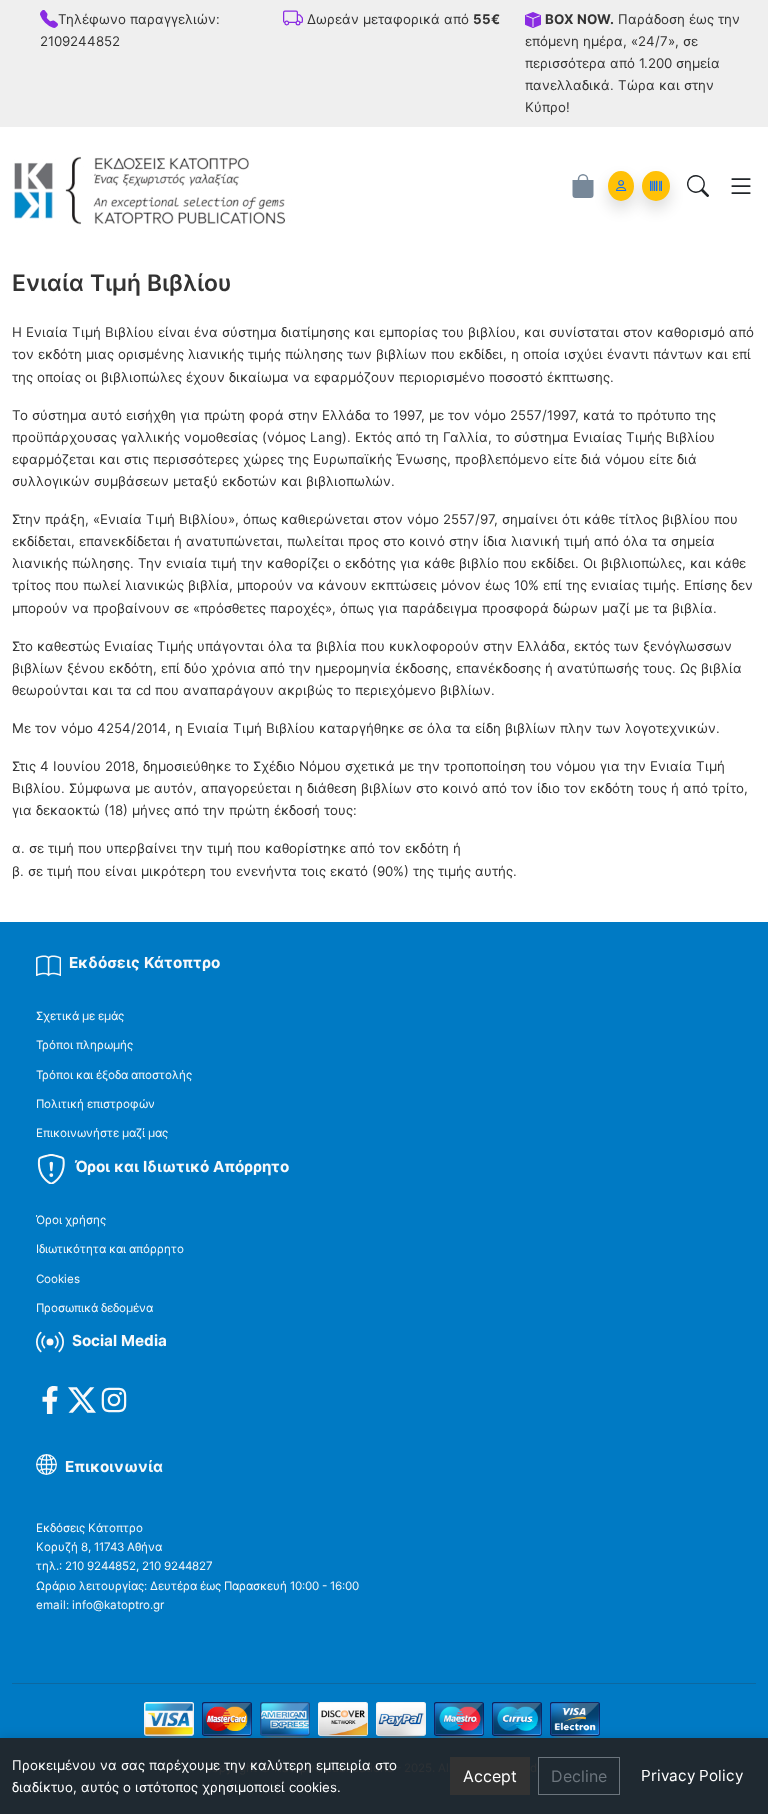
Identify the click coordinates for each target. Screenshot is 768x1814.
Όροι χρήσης (71, 1220)
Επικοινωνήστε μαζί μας (102, 1133)
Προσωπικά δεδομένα (94, 1308)
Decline (579, 1776)
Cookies (58, 1279)
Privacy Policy (692, 1775)
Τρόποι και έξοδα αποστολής (114, 1075)
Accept (490, 1776)
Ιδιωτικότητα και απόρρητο (110, 1249)
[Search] (698, 186)
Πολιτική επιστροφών (95, 1104)
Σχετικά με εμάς (80, 1016)
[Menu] (741, 186)
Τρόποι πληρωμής (84, 1045)
